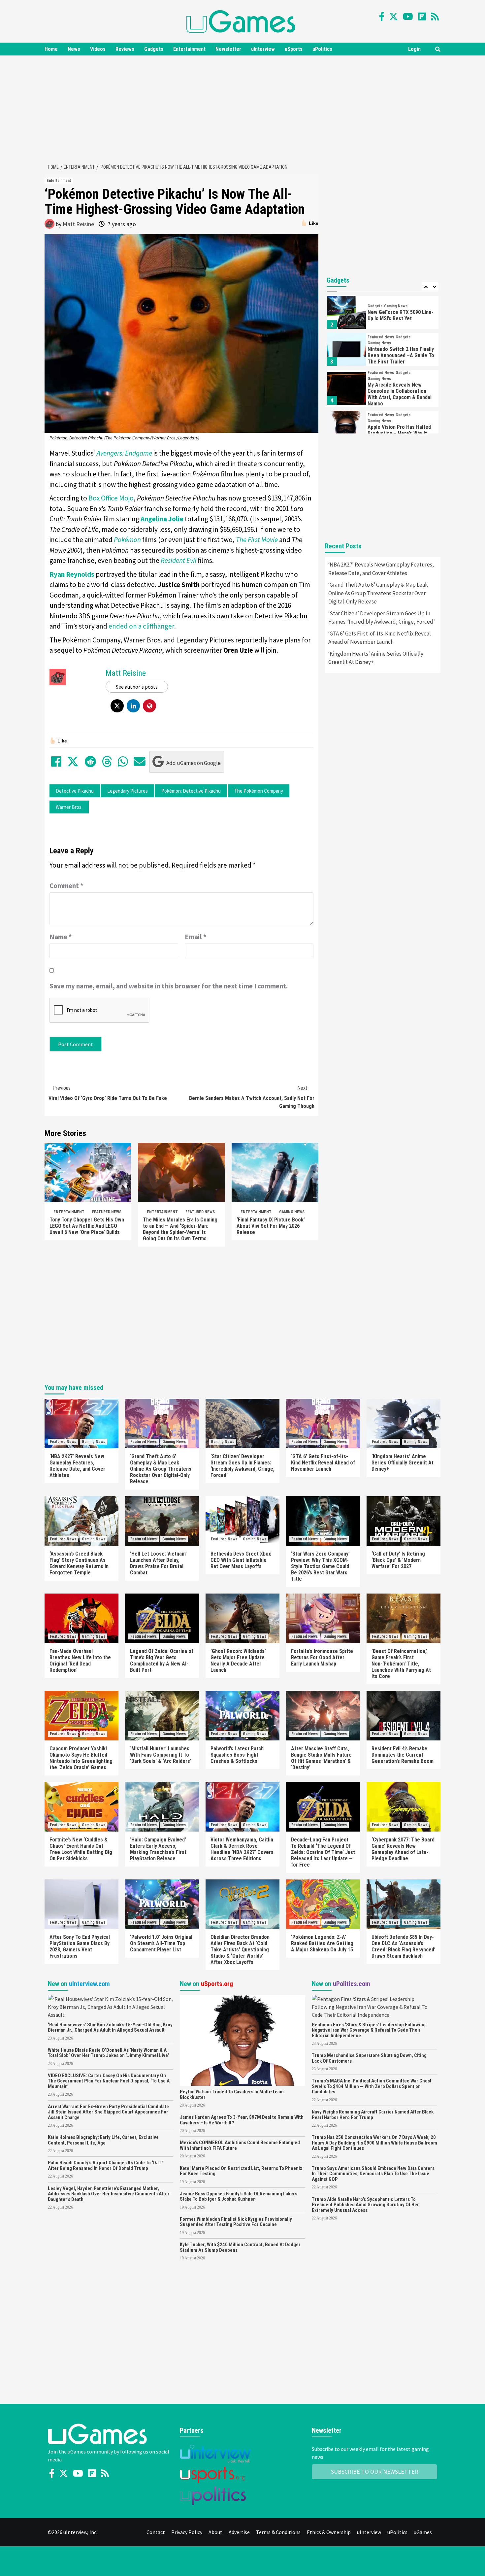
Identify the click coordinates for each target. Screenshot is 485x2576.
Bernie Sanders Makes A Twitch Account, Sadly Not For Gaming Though (252, 1097)
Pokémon (127, 540)
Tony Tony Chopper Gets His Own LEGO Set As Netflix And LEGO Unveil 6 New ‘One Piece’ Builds (87, 1226)
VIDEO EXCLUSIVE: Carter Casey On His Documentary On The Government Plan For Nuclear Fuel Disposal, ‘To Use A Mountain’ (109, 2081)
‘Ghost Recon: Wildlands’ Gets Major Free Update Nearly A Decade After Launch (238, 1661)
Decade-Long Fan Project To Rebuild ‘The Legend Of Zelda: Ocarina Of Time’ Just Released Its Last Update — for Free (323, 1852)
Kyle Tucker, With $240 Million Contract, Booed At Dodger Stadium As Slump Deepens (240, 2247)
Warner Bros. (69, 807)
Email (196, 937)
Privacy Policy (187, 2532)
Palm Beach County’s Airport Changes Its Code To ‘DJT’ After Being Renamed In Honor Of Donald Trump (105, 2165)
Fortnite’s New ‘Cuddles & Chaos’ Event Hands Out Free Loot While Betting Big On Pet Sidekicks (81, 1849)
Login (414, 49)
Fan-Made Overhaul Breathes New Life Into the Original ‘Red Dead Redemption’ (80, 1661)
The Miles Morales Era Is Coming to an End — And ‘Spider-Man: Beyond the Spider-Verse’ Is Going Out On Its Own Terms (180, 1229)
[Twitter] (393, 17)
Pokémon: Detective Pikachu (191, 791)
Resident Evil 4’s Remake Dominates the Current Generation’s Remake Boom (403, 1755)
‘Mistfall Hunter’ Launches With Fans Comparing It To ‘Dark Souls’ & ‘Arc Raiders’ (161, 1755)
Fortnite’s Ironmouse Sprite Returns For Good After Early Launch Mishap (322, 1657)
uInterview (263, 49)
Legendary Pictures (128, 791)
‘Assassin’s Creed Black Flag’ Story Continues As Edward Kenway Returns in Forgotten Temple (79, 1563)
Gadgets (154, 49)
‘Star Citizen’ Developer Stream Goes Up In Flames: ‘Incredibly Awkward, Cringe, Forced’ (382, 618)
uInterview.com (89, 1984)
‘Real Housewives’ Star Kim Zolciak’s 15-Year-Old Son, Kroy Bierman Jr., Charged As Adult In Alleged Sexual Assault (110, 2027)
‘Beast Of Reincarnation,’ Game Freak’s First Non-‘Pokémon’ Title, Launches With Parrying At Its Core (401, 1664)
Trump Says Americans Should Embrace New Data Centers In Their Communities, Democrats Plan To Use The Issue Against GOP (373, 2174)
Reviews (125, 49)
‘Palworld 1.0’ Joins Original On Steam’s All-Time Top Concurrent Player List (161, 1943)
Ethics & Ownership (329, 2532)
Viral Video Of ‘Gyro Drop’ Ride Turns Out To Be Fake (108, 1093)
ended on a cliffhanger (141, 626)
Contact (156, 2532)
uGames (423, 2532)
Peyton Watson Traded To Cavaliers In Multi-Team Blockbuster (232, 2095)
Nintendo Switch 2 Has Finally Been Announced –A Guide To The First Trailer (401, 355)
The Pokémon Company (259, 791)
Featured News (107, 1212)
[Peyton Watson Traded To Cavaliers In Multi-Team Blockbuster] (242, 2040)
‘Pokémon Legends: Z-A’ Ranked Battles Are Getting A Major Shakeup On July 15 (322, 1943)
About (215, 2532)
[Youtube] (408, 17)
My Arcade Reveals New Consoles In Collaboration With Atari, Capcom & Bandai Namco (400, 394)
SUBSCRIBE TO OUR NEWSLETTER (375, 2472)
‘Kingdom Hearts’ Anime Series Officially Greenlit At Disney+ (376, 658)
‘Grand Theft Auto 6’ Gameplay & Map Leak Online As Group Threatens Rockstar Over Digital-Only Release (378, 593)
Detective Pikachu (75, 791)
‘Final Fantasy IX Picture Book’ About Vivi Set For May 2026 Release (271, 1226)
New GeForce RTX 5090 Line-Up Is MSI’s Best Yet (401, 315)
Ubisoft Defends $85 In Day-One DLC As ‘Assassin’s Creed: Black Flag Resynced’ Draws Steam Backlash (404, 1946)
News (74, 49)
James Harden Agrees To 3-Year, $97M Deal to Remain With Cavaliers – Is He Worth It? (242, 2120)
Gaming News (292, 1212)
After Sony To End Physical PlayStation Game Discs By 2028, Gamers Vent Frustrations (80, 1946)
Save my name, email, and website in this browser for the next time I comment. (169, 986)
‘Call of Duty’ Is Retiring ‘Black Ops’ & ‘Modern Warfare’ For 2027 (398, 1560)
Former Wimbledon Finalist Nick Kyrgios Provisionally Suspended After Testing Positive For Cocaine (236, 2222)
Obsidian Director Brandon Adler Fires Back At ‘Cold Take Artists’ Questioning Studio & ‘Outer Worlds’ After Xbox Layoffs (240, 1950)
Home (51, 49)
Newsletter (228, 49)
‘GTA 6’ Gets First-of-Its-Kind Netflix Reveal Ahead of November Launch (380, 638)
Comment (66, 886)
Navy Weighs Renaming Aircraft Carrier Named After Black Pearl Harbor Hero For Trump (373, 2115)
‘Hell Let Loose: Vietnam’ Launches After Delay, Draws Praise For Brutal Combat (158, 1563)
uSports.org (217, 1984)
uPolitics (322, 49)
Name (61, 937)
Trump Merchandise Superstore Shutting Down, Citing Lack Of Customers (369, 2058)
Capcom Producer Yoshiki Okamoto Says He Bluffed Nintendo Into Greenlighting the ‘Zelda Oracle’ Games (81, 1758)
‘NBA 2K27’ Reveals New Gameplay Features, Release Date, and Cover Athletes (381, 569)
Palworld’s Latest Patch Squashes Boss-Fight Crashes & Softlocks (237, 1755)
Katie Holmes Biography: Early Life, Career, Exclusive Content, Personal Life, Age (103, 2140)
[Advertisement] (242, 108)
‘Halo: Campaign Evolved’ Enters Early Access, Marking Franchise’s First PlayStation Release (158, 1849)
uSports (294, 49)
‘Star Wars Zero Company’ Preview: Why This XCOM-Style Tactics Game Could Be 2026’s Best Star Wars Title (320, 1566)
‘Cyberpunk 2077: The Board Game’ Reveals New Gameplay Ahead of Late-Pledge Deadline (403, 1849)
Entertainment (189, 49)
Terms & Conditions (278, 2532)
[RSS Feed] (435, 17)
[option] (383, 314)
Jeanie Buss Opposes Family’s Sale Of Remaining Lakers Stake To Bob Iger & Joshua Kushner (239, 2197)
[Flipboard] (422, 17)
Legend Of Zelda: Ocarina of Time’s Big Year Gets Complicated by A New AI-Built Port (162, 1661)
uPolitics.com (352, 1984)
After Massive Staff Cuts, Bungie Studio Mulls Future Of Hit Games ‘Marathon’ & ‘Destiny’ (321, 1758)
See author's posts (137, 687)
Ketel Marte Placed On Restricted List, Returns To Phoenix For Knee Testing (241, 2171)
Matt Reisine (78, 224)
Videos (98, 49)
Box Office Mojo (111, 498)
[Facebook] (382, 17)
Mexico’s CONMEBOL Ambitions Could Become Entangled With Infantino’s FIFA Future (240, 2145)
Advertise (239, 2532)
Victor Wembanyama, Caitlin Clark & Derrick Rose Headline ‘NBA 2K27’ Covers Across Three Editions (242, 1849)
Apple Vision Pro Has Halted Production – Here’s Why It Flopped (399, 433)
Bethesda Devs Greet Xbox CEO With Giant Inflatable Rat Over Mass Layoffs (241, 1560)
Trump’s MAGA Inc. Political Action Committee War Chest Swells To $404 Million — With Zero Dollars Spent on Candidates (372, 2086)
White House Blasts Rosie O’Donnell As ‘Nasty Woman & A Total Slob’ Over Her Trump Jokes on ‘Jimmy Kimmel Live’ (109, 2053)
